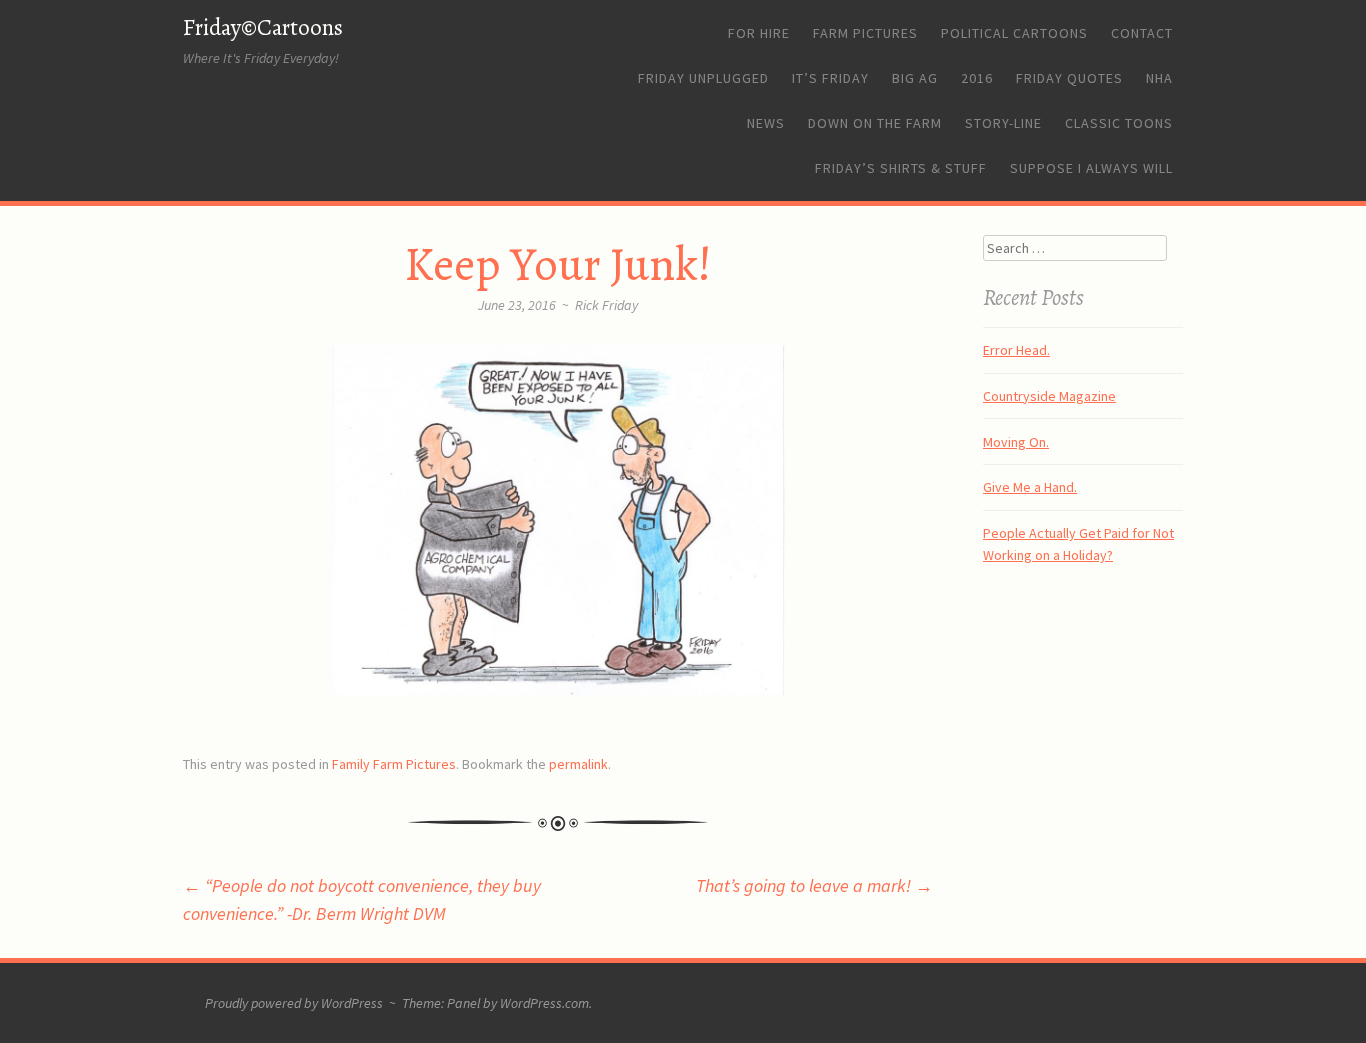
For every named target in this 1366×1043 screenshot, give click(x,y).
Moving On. (1016, 442)
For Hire (759, 33)
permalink (578, 764)
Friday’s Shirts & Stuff (901, 168)
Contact (1142, 33)
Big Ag (915, 78)
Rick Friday (606, 305)
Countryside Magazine (1049, 396)
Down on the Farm (875, 123)
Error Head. (1016, 350)
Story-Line (1003, 123)
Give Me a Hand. (1030, 487)
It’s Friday (830, 78)
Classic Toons (1119, 123)
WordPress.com (544, 1003)
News (766, 123)
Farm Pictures (865, 33)
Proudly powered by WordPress (294, 1003)
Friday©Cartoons (263, 27)
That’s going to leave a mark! (814, 885)
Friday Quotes (1069, 78)
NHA (1159, 78)
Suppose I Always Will (1091, 168)
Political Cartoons (1014, 33)
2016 (977, 78)
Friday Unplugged (703, 78)
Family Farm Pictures (394, 764)
